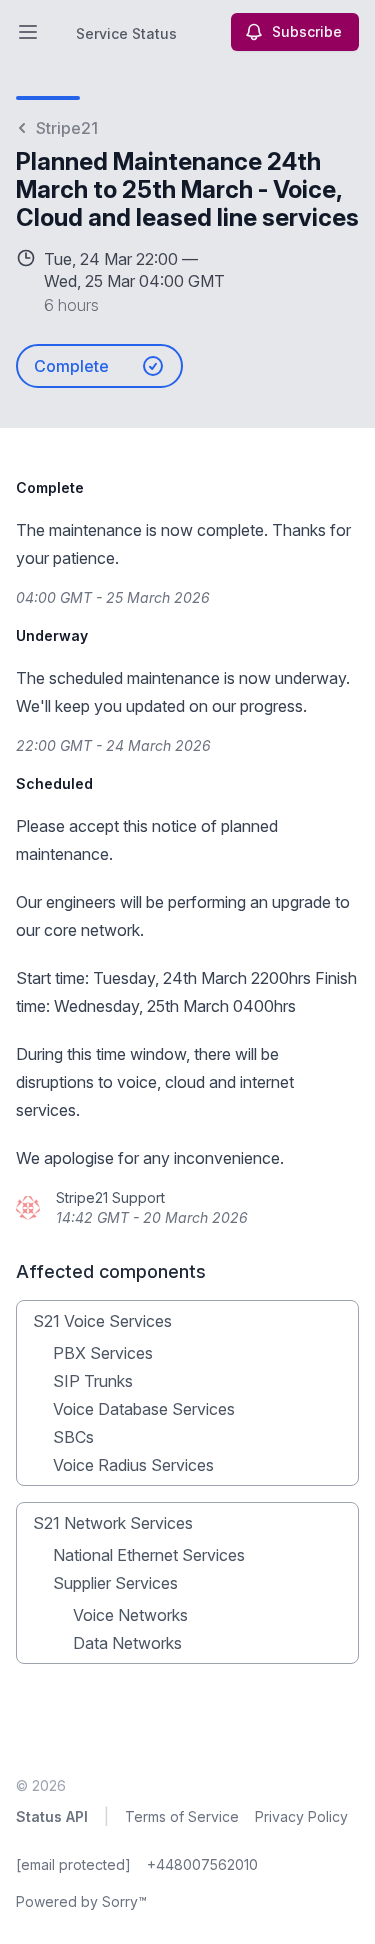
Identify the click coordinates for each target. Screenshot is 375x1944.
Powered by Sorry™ (81, 1901)
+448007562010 (202, 1864)
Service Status (126, 33)
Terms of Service (182, 1816)
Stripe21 (67, 128)
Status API (52, 1816)
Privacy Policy (301, 1816)
